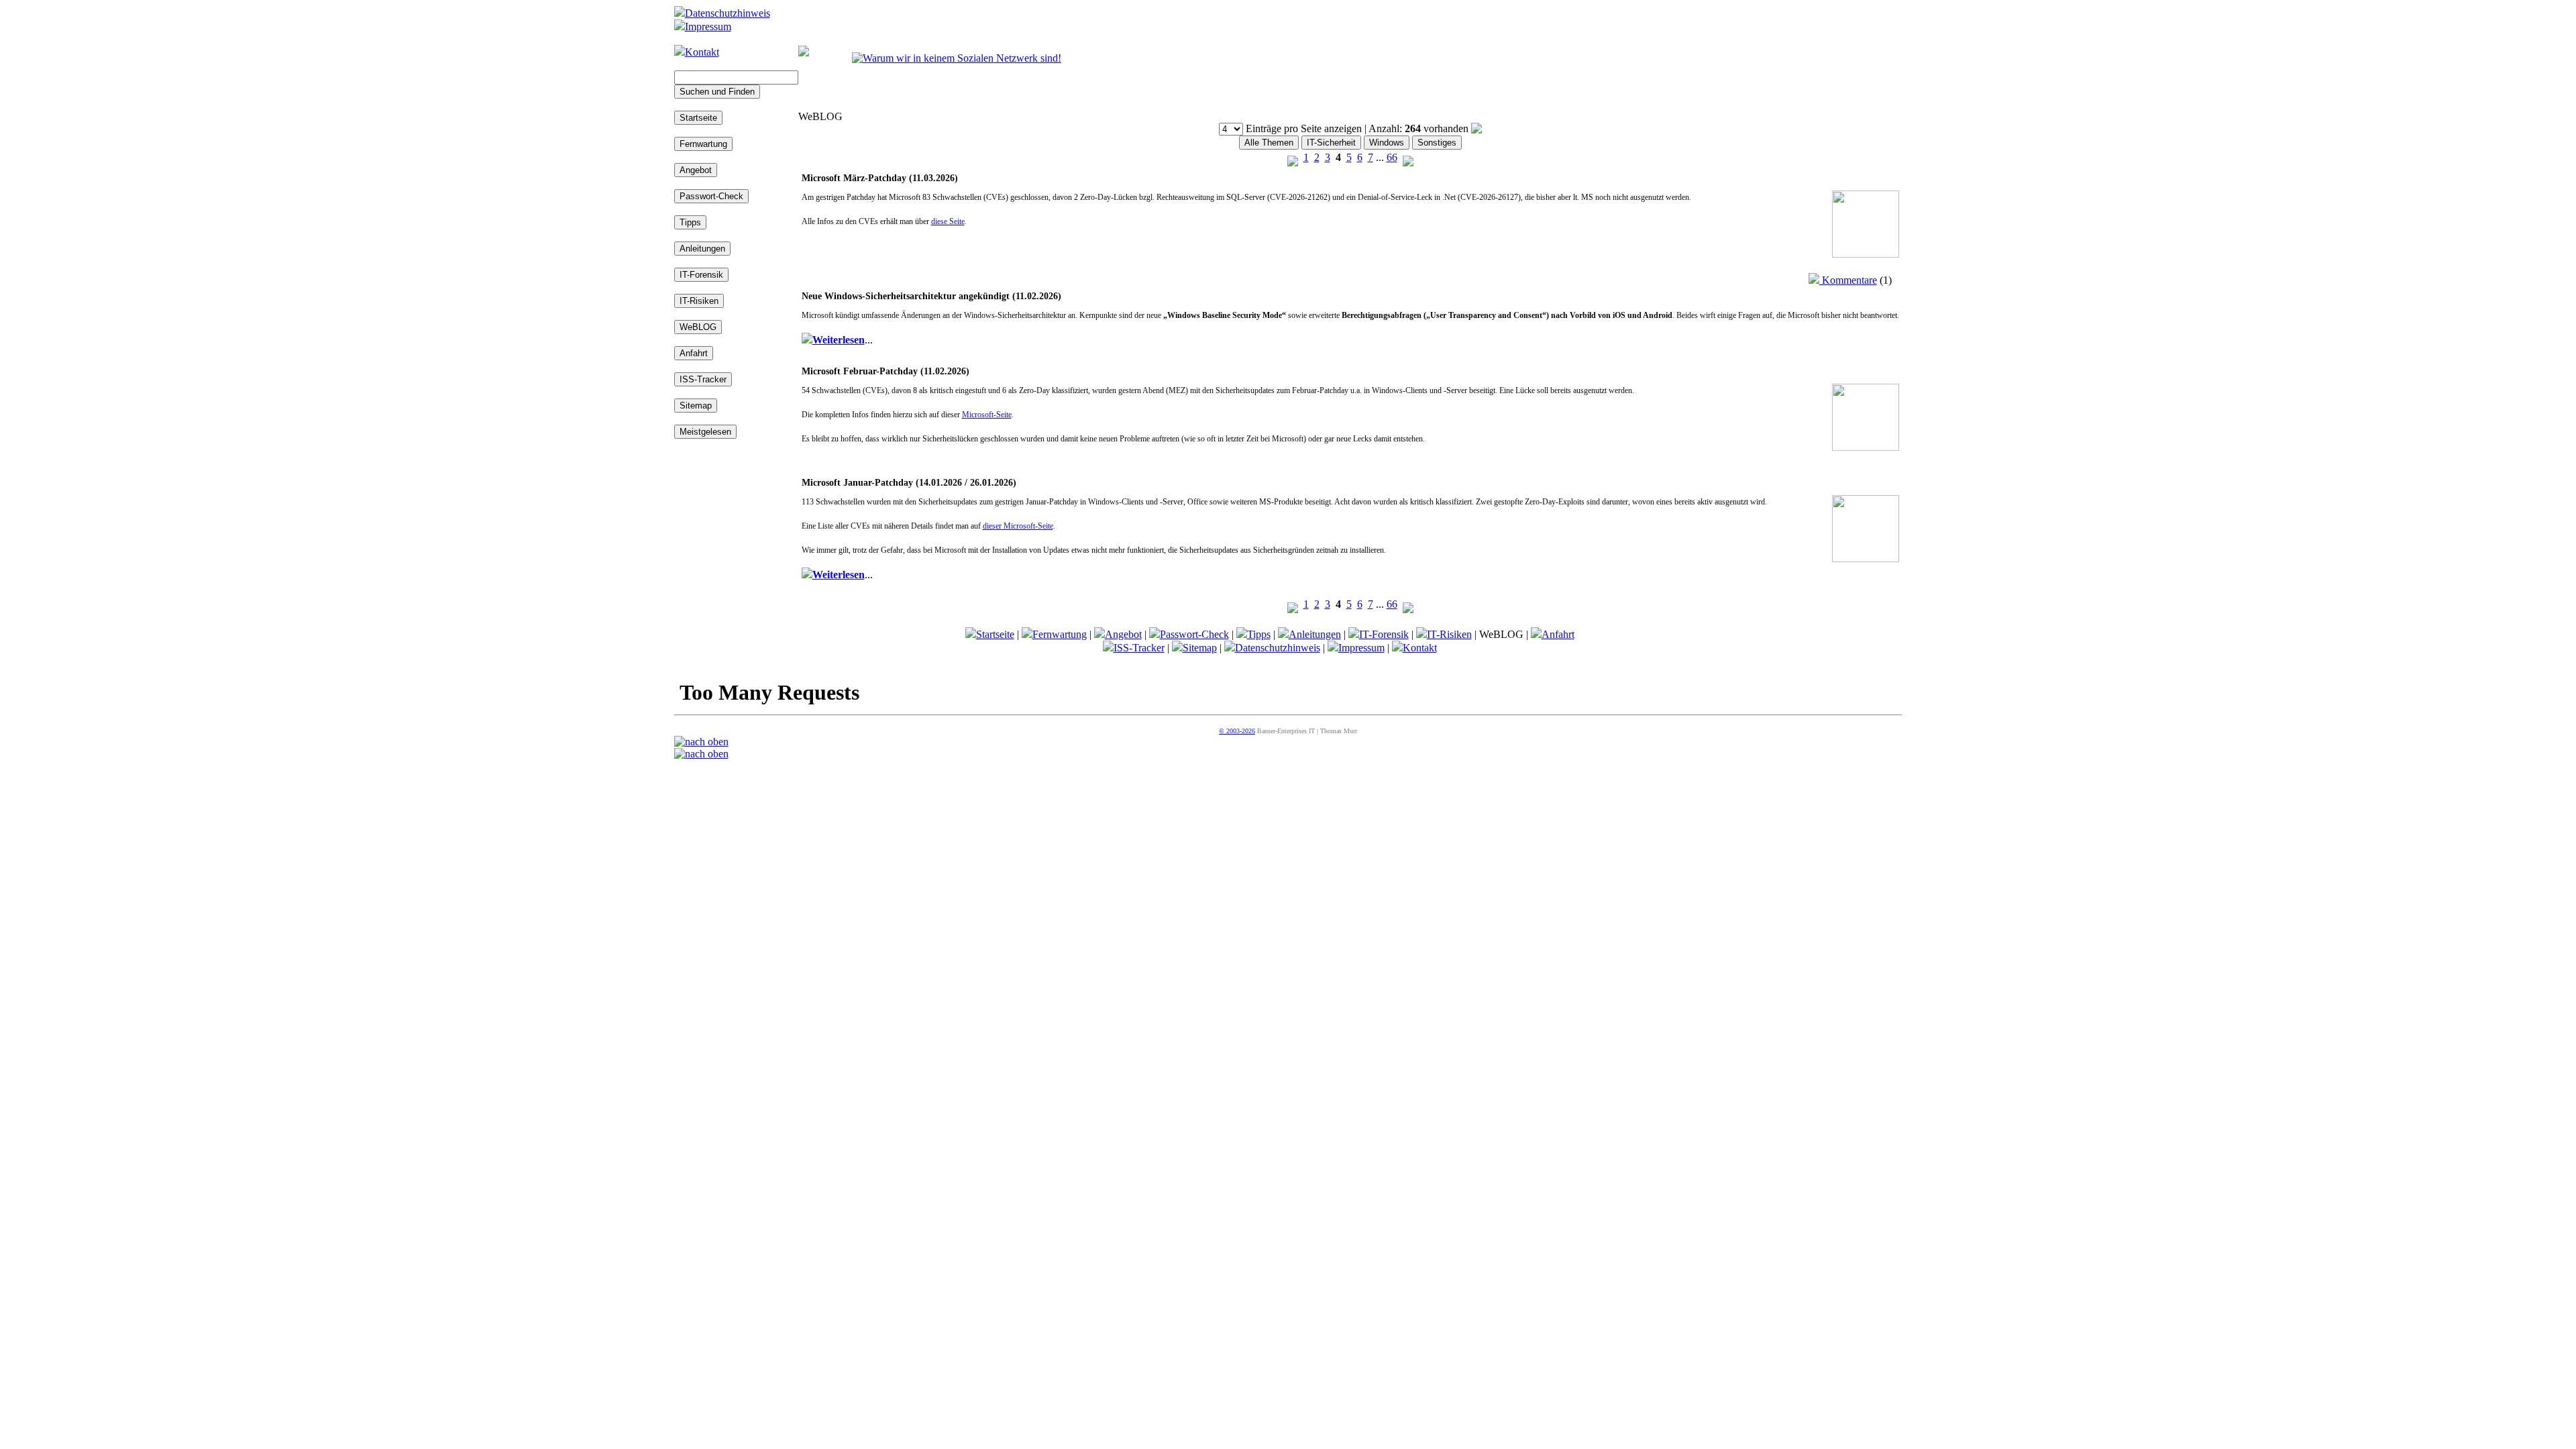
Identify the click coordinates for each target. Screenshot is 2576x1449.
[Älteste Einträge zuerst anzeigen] (1477, 128)
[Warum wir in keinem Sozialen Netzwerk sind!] (957, 58)
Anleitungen (1315, 634)
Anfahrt (1558, 634)
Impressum (708, 26)
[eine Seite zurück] (1293, 157)
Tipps (1259, 634)
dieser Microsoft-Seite (1018, 526)
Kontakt (702, 52)
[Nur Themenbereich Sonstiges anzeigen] (1437, 142)
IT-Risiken (1449, 634)
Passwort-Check (1194, 634)
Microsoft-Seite (987, 415)
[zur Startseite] (804, 53)
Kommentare (1848, 280)
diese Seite (948, 221)
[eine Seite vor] (1408, 157)
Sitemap (1200, 648)
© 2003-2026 (1237, 731)
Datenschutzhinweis (728, 13)
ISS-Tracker (1139, 648)
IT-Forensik (1384, 634)
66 (1392, 157)
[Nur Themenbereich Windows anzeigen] (1387, 142)
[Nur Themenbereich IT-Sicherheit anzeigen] (1331, 142)
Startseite (995, 634)
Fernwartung (1060, 634)
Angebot (1123, 634)
